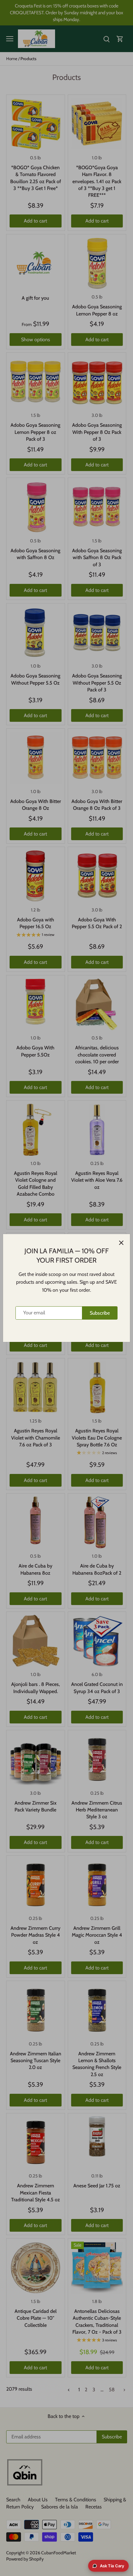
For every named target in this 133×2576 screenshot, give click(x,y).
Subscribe (100, 1313)
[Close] (121, 1243)
